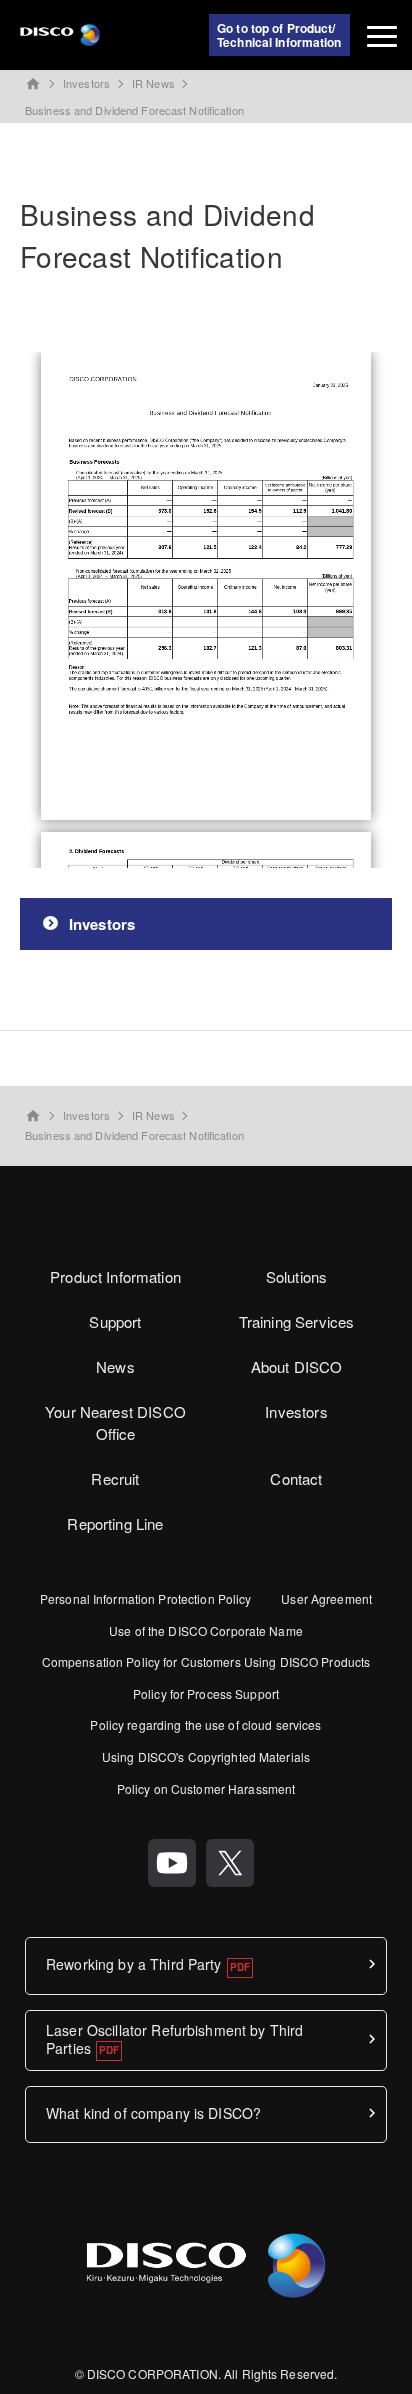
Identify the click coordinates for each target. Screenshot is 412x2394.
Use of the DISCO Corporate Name (206, 1630)
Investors (86, 83)
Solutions (296, 1276)
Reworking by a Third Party (134, 1964)
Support (115, 1321)
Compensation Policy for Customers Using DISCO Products (206, 1661)
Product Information (115, 1276)
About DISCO (297, 1366)
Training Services (297, 1321)
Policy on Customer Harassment (206, 1788)
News (115, 1366)
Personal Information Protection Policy (146, 1598)
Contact (296, 1478)
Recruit (115, 1478)
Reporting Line (115, 1523)
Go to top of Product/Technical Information (279, 35)
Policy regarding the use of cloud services (205, 1724)
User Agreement (326, 1598)
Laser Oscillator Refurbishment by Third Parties (174, 2039)
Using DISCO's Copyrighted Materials (206, 1756)
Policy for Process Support (206, 1693)
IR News (153, 83)
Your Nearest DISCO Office (115, 1423)
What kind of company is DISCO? (153, 2113)
